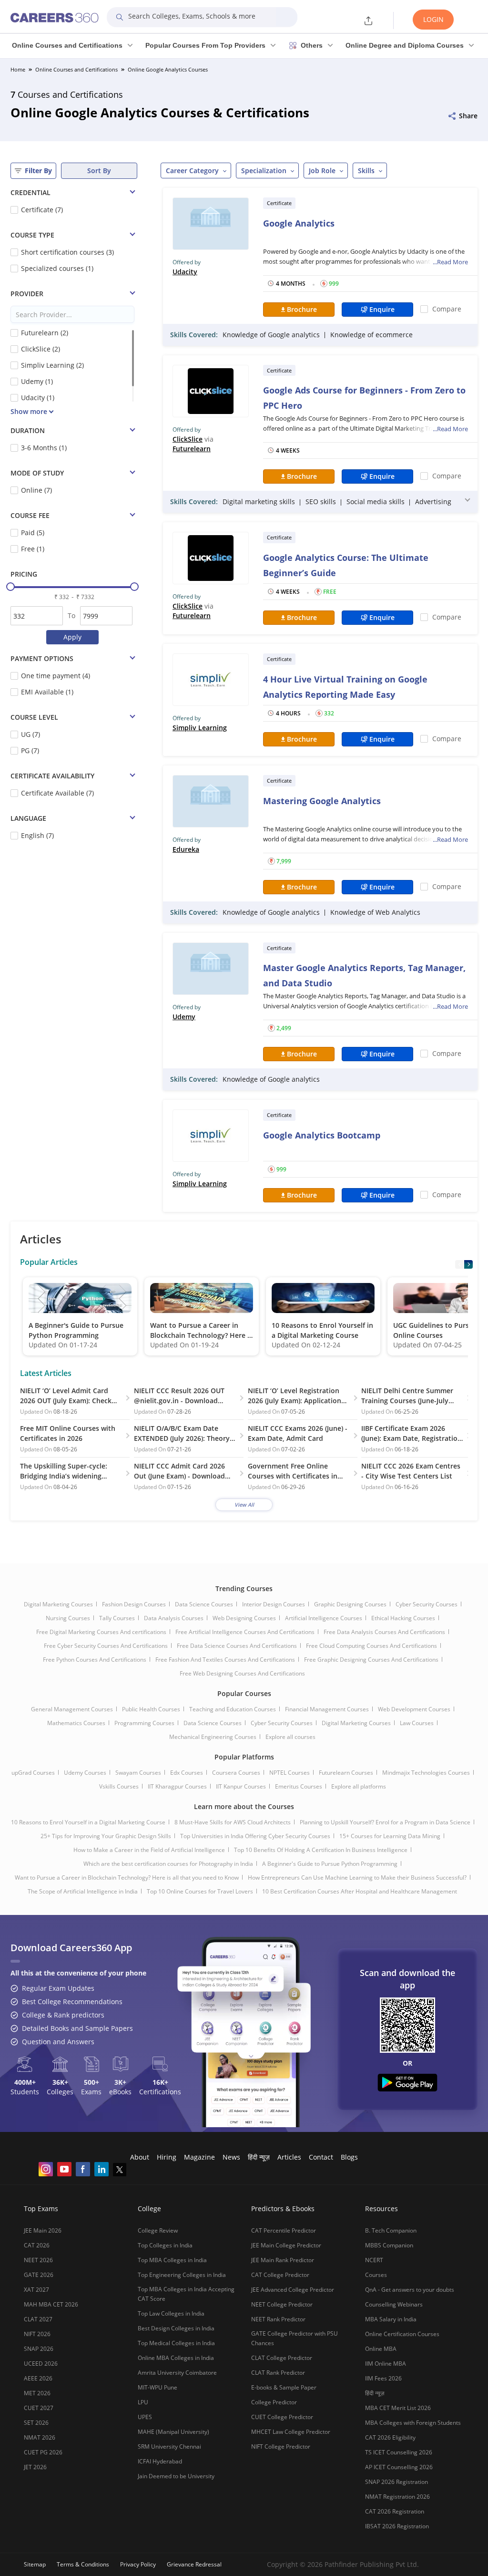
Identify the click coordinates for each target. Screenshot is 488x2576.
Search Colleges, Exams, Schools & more (192, 16)
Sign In (420, 2540)
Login (433, 19)
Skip (355, 2540)
